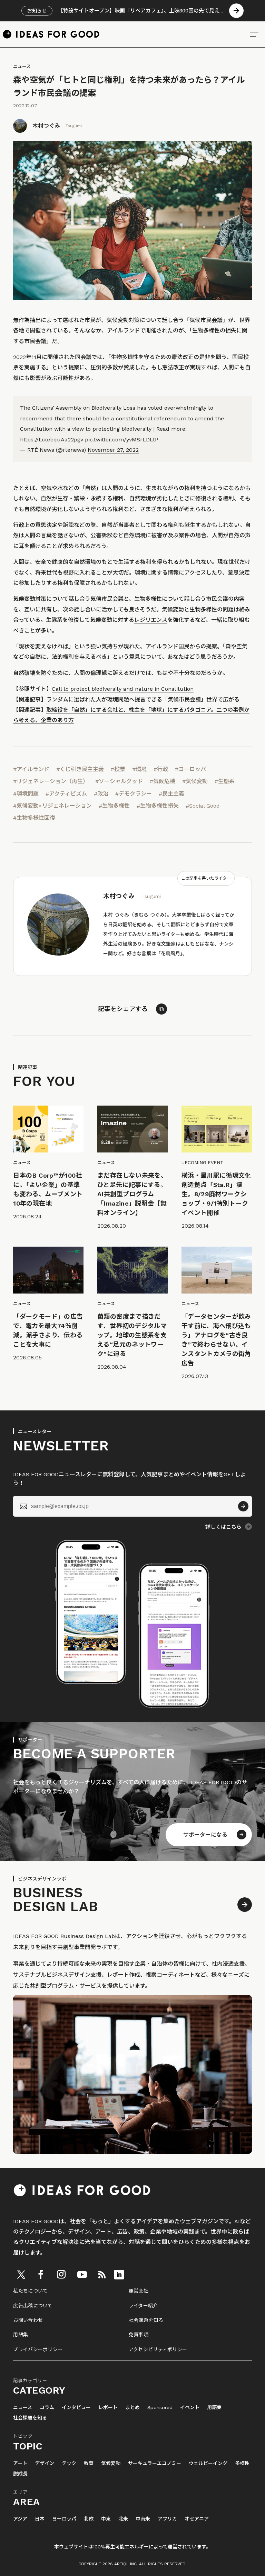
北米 (123, 2519)
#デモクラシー (134, 794)
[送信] (243, 1506)
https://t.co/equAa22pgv (52, 440)
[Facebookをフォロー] (41, 2275)
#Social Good (203, 806)
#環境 (139, 769)
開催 (35, 331)
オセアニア (197, 2519)
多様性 (242, 2463)
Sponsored (160, 2408)
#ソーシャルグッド (119, 781)
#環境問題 (26, 794)
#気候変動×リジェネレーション (52, 806)
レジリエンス (151, 620)
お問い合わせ (28, 2320)
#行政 (161, 769)
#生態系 (225, 781)
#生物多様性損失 (158, 806)
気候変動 (111, 2463)
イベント (190, 2408)
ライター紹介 (143, 2306)
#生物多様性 (114, 806)
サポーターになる (205, 1835)
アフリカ (167, 2519)
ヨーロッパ (64, 2519)
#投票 (118, 769)
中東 (106, 2519)
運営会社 (139, 2291)
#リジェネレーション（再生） (51, 781)
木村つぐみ (46, 126)
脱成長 (20, 2474)
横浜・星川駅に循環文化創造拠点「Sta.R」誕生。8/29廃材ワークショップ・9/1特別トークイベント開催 (216, 1194)
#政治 (101, 794)
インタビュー (76, 2408)
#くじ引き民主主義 (80, 769)
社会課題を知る (146, 2320)
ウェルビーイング (208, 2463)
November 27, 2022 (113, 450)
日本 (40, 2519)
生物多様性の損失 (214, 331)
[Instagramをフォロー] (61, 2275)
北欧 (89, 2519)
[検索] (254, 34)
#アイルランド (31, 769)
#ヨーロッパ (190, 769)
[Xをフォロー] (21, 2275)
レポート (108, 2408)
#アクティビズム (66, 794)
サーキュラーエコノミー (155, 2463)
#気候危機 (163, 781)
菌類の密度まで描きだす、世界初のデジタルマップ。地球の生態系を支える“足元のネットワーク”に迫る (132, 1335)
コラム (47, 2408)
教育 (89, 2463)
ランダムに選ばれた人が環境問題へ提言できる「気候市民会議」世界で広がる (143, 700)
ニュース (22, 66)
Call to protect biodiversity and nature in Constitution (123, 689)
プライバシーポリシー (38, 2349)
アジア (20, 2519)
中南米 (143, 2519)
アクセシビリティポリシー (158, 2349)
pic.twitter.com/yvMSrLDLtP (122, 440)
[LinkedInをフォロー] (119, 2275)
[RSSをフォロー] (102, 2275)
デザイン (45, 2463)
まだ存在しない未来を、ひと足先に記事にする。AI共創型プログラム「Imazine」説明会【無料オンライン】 (132, 1194)
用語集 (21, 2335)
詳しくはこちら (223, 1527)
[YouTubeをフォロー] (82, 2275)
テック (69, 2463)
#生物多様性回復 (34, 818)
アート (20, 2463)
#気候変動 (195, 781)
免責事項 (139, 2335)
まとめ (132, 2408)
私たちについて (30, 2291)
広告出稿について (33, 2306)
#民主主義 (171, 794)
